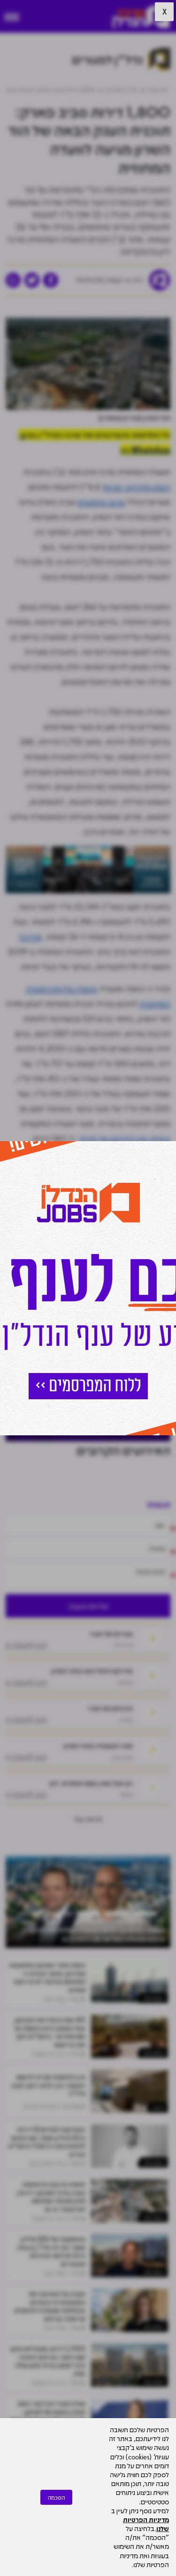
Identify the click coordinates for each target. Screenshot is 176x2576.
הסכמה (56, 2497)
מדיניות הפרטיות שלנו (146, 2524)
